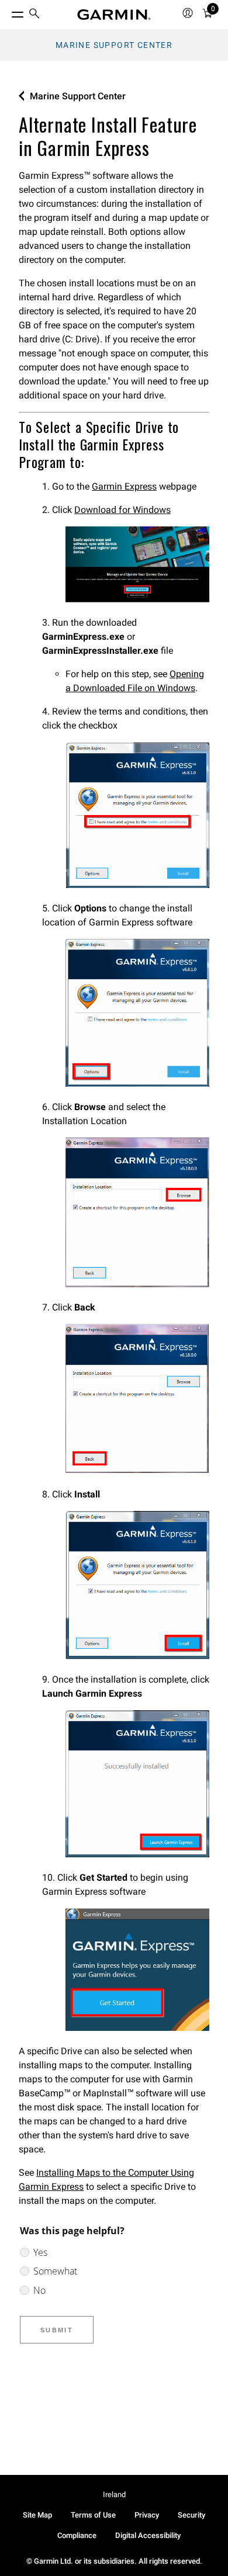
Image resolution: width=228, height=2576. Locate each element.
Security (191, 2515)
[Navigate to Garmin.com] (114, 15)
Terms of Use (93, 2515)
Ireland (114, 2494)
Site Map (37, 2515)
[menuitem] (34, 15)
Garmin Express (124, 486)
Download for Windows (122, 510)
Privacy (147, 2515)
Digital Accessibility (148, 2535)
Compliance (77, 2535)
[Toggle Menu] (7, 12)
